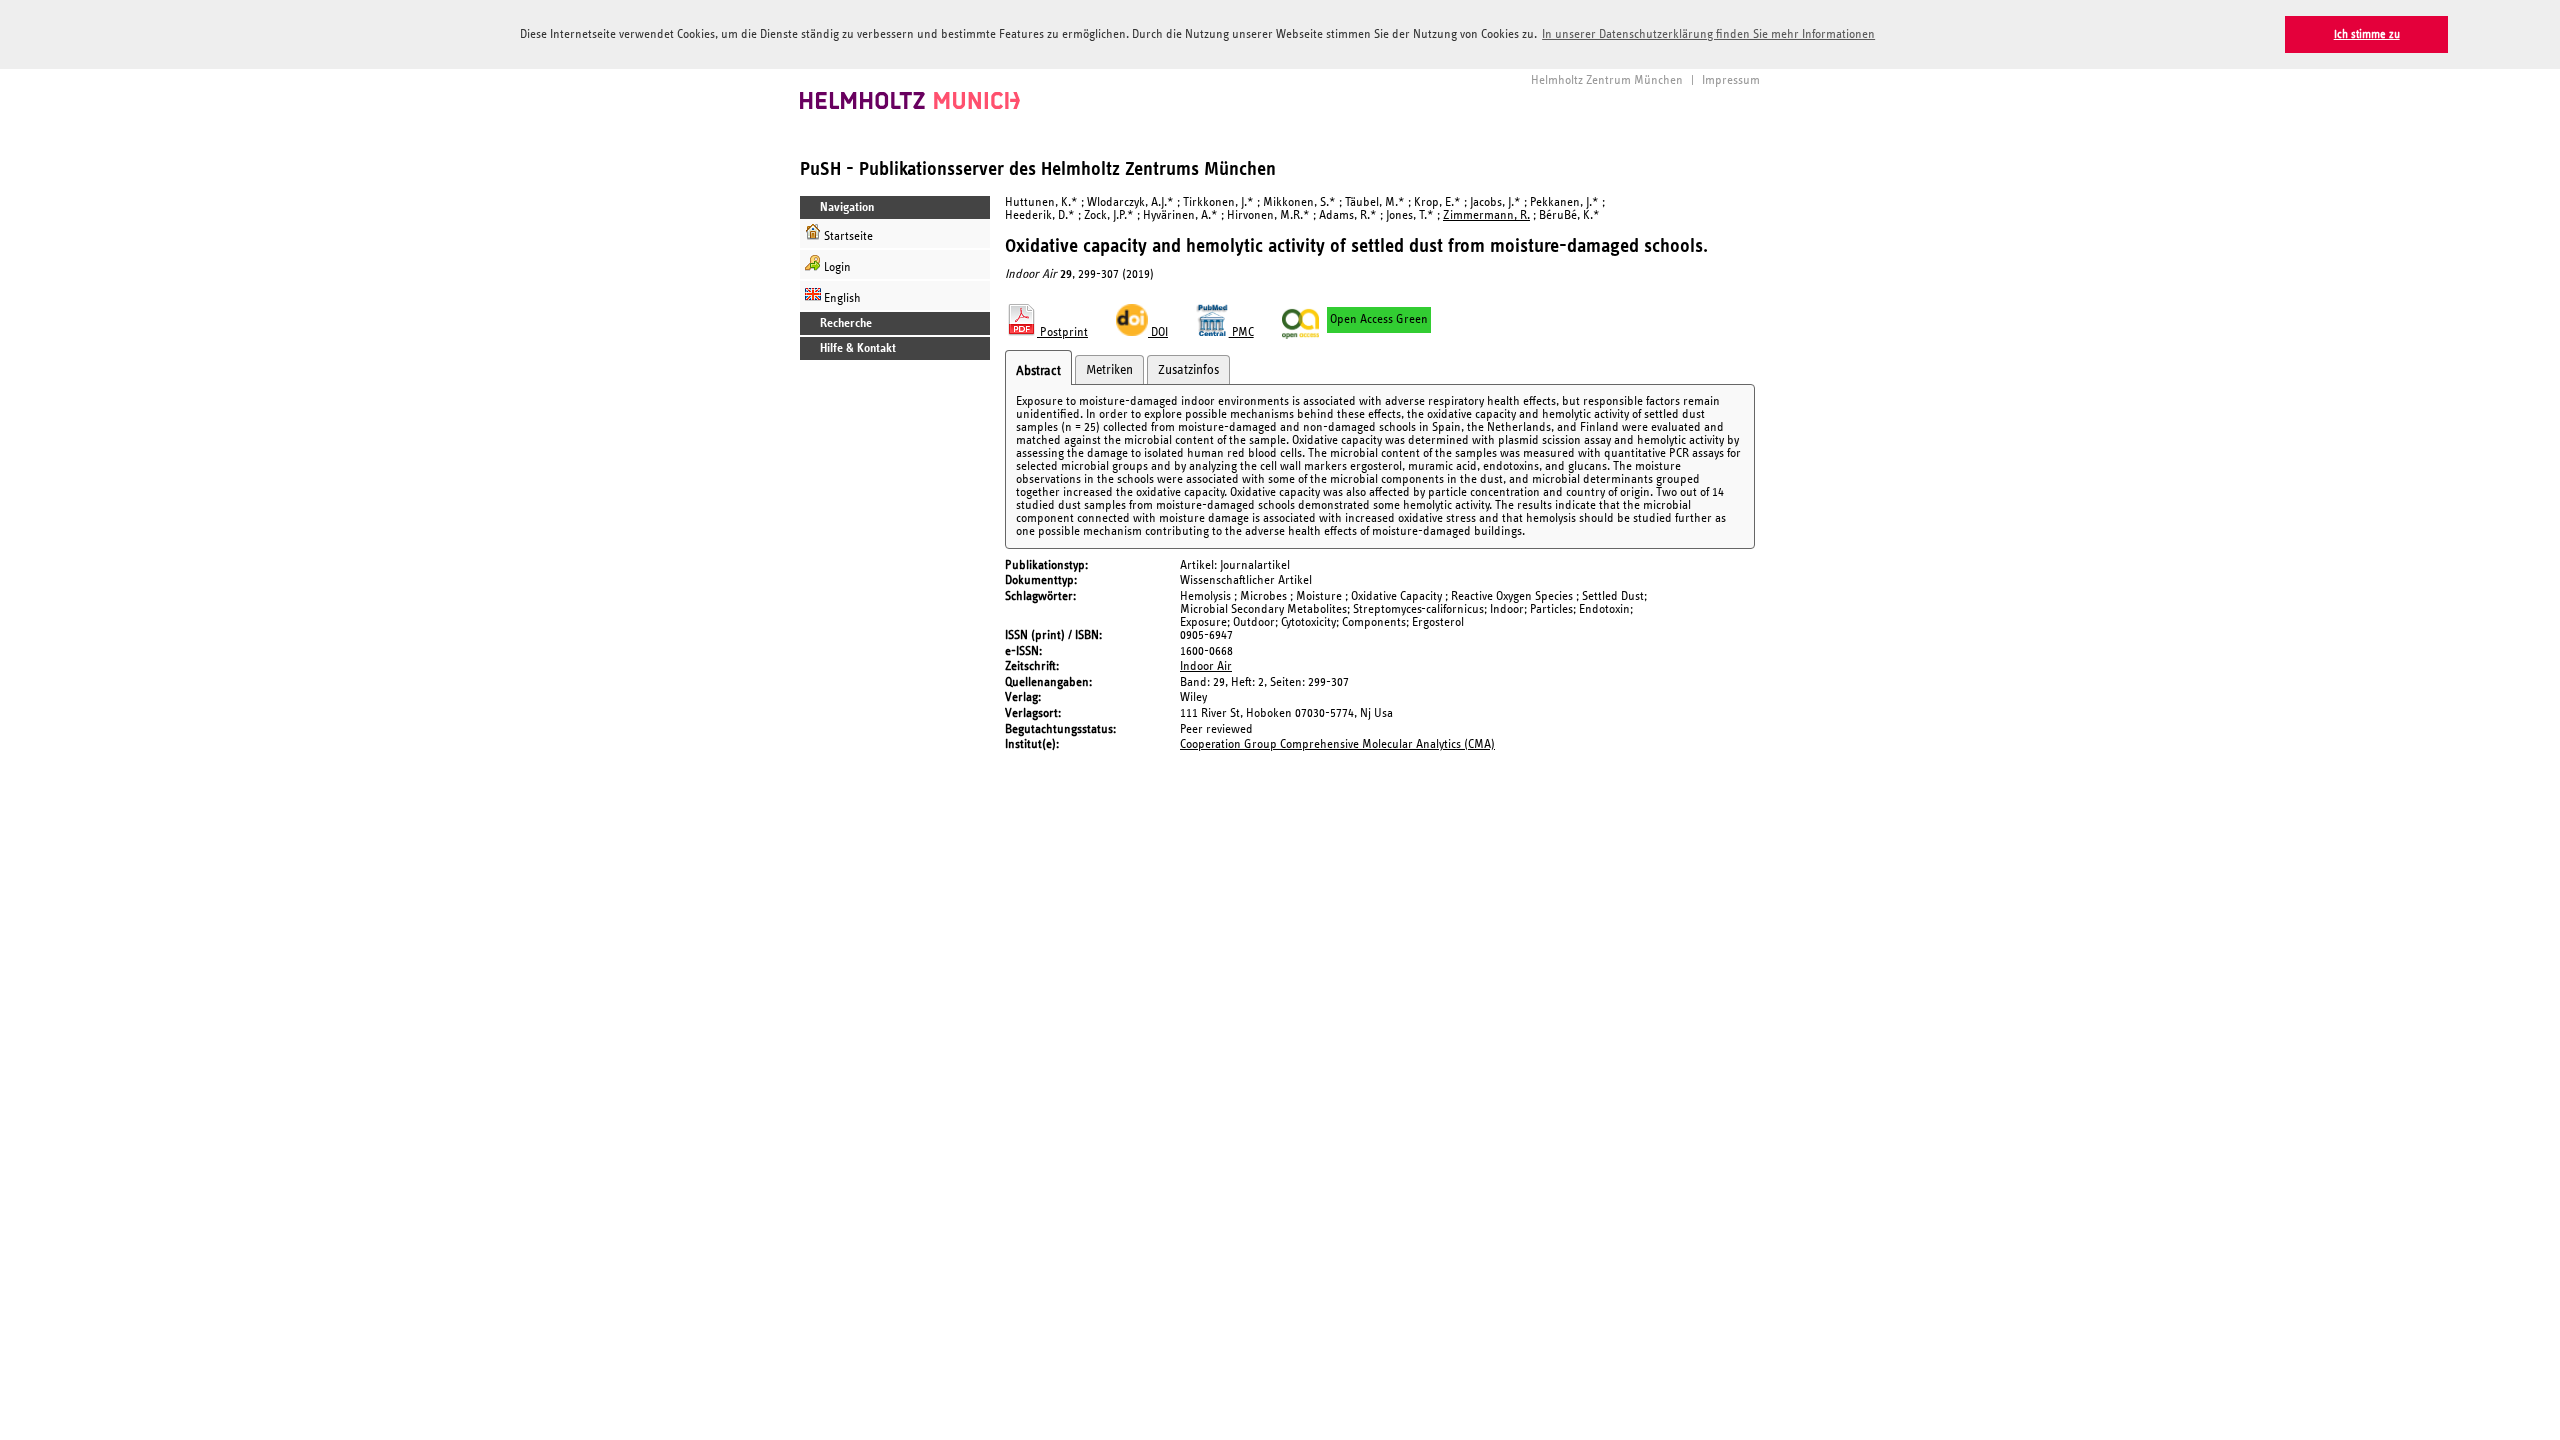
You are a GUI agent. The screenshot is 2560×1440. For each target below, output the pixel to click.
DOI (1158, 332)
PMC (1241, 332)
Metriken (1109, 370)
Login (836, 267)
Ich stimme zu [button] (2367, 34)
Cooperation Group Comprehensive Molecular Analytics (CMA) (1337, 744)
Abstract (1038, 371)
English (841, 298)
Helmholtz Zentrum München (1607, 80)
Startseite (847, 236)
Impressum (1731, 80)
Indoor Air (1206, 666)
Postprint (1062, 332)
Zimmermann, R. (1486, 215)
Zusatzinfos (1188, 370)
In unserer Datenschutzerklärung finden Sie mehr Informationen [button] (1708, 34)
